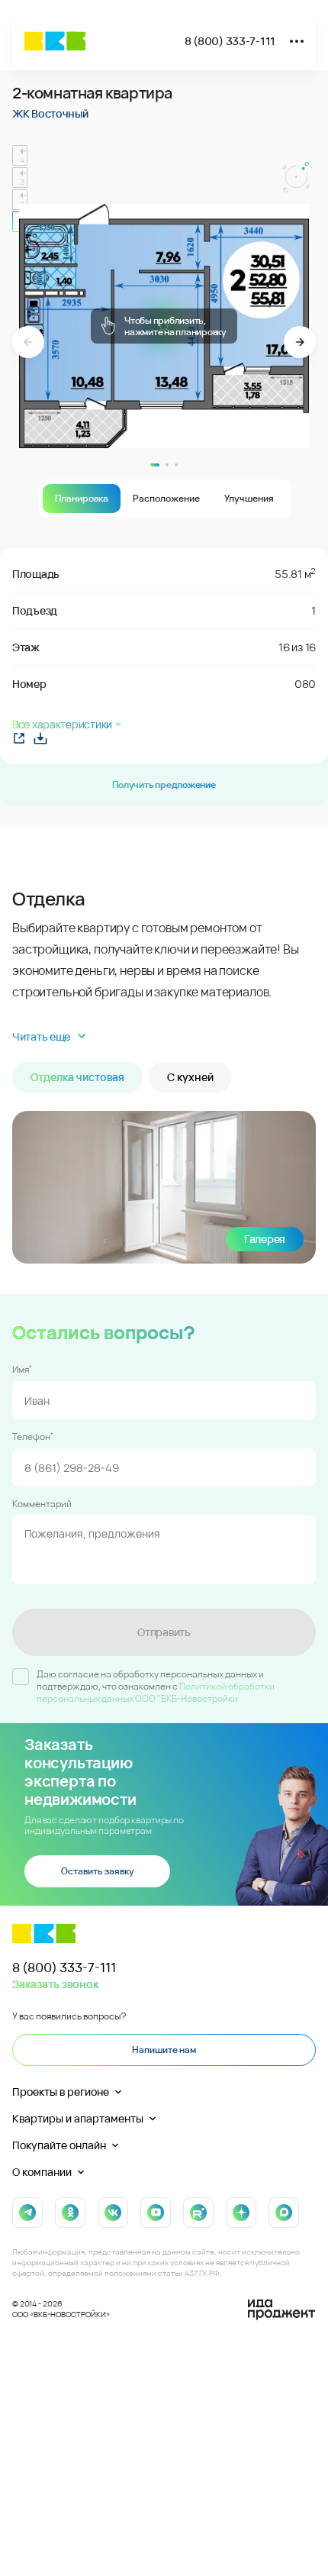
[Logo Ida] (281, 2310)
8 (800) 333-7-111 (230, 41)
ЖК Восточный (50, 113)
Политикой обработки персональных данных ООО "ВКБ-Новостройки (156, 1692)
